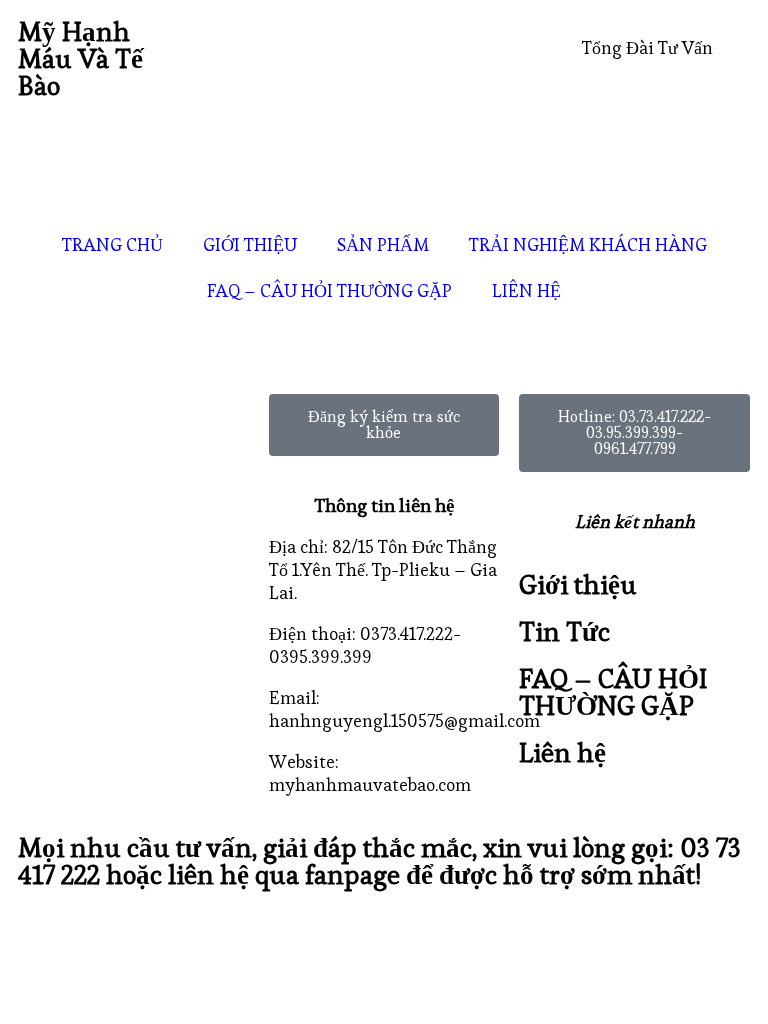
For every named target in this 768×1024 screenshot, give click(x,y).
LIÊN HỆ (526, 290)
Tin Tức (564, 631)
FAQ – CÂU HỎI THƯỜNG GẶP (329, 290)
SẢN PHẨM (383, 244)
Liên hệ (562, 752)
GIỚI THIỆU (250, 244)
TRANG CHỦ (112, 244)
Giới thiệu (578, 584)
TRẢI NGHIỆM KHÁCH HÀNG (588, 244)
